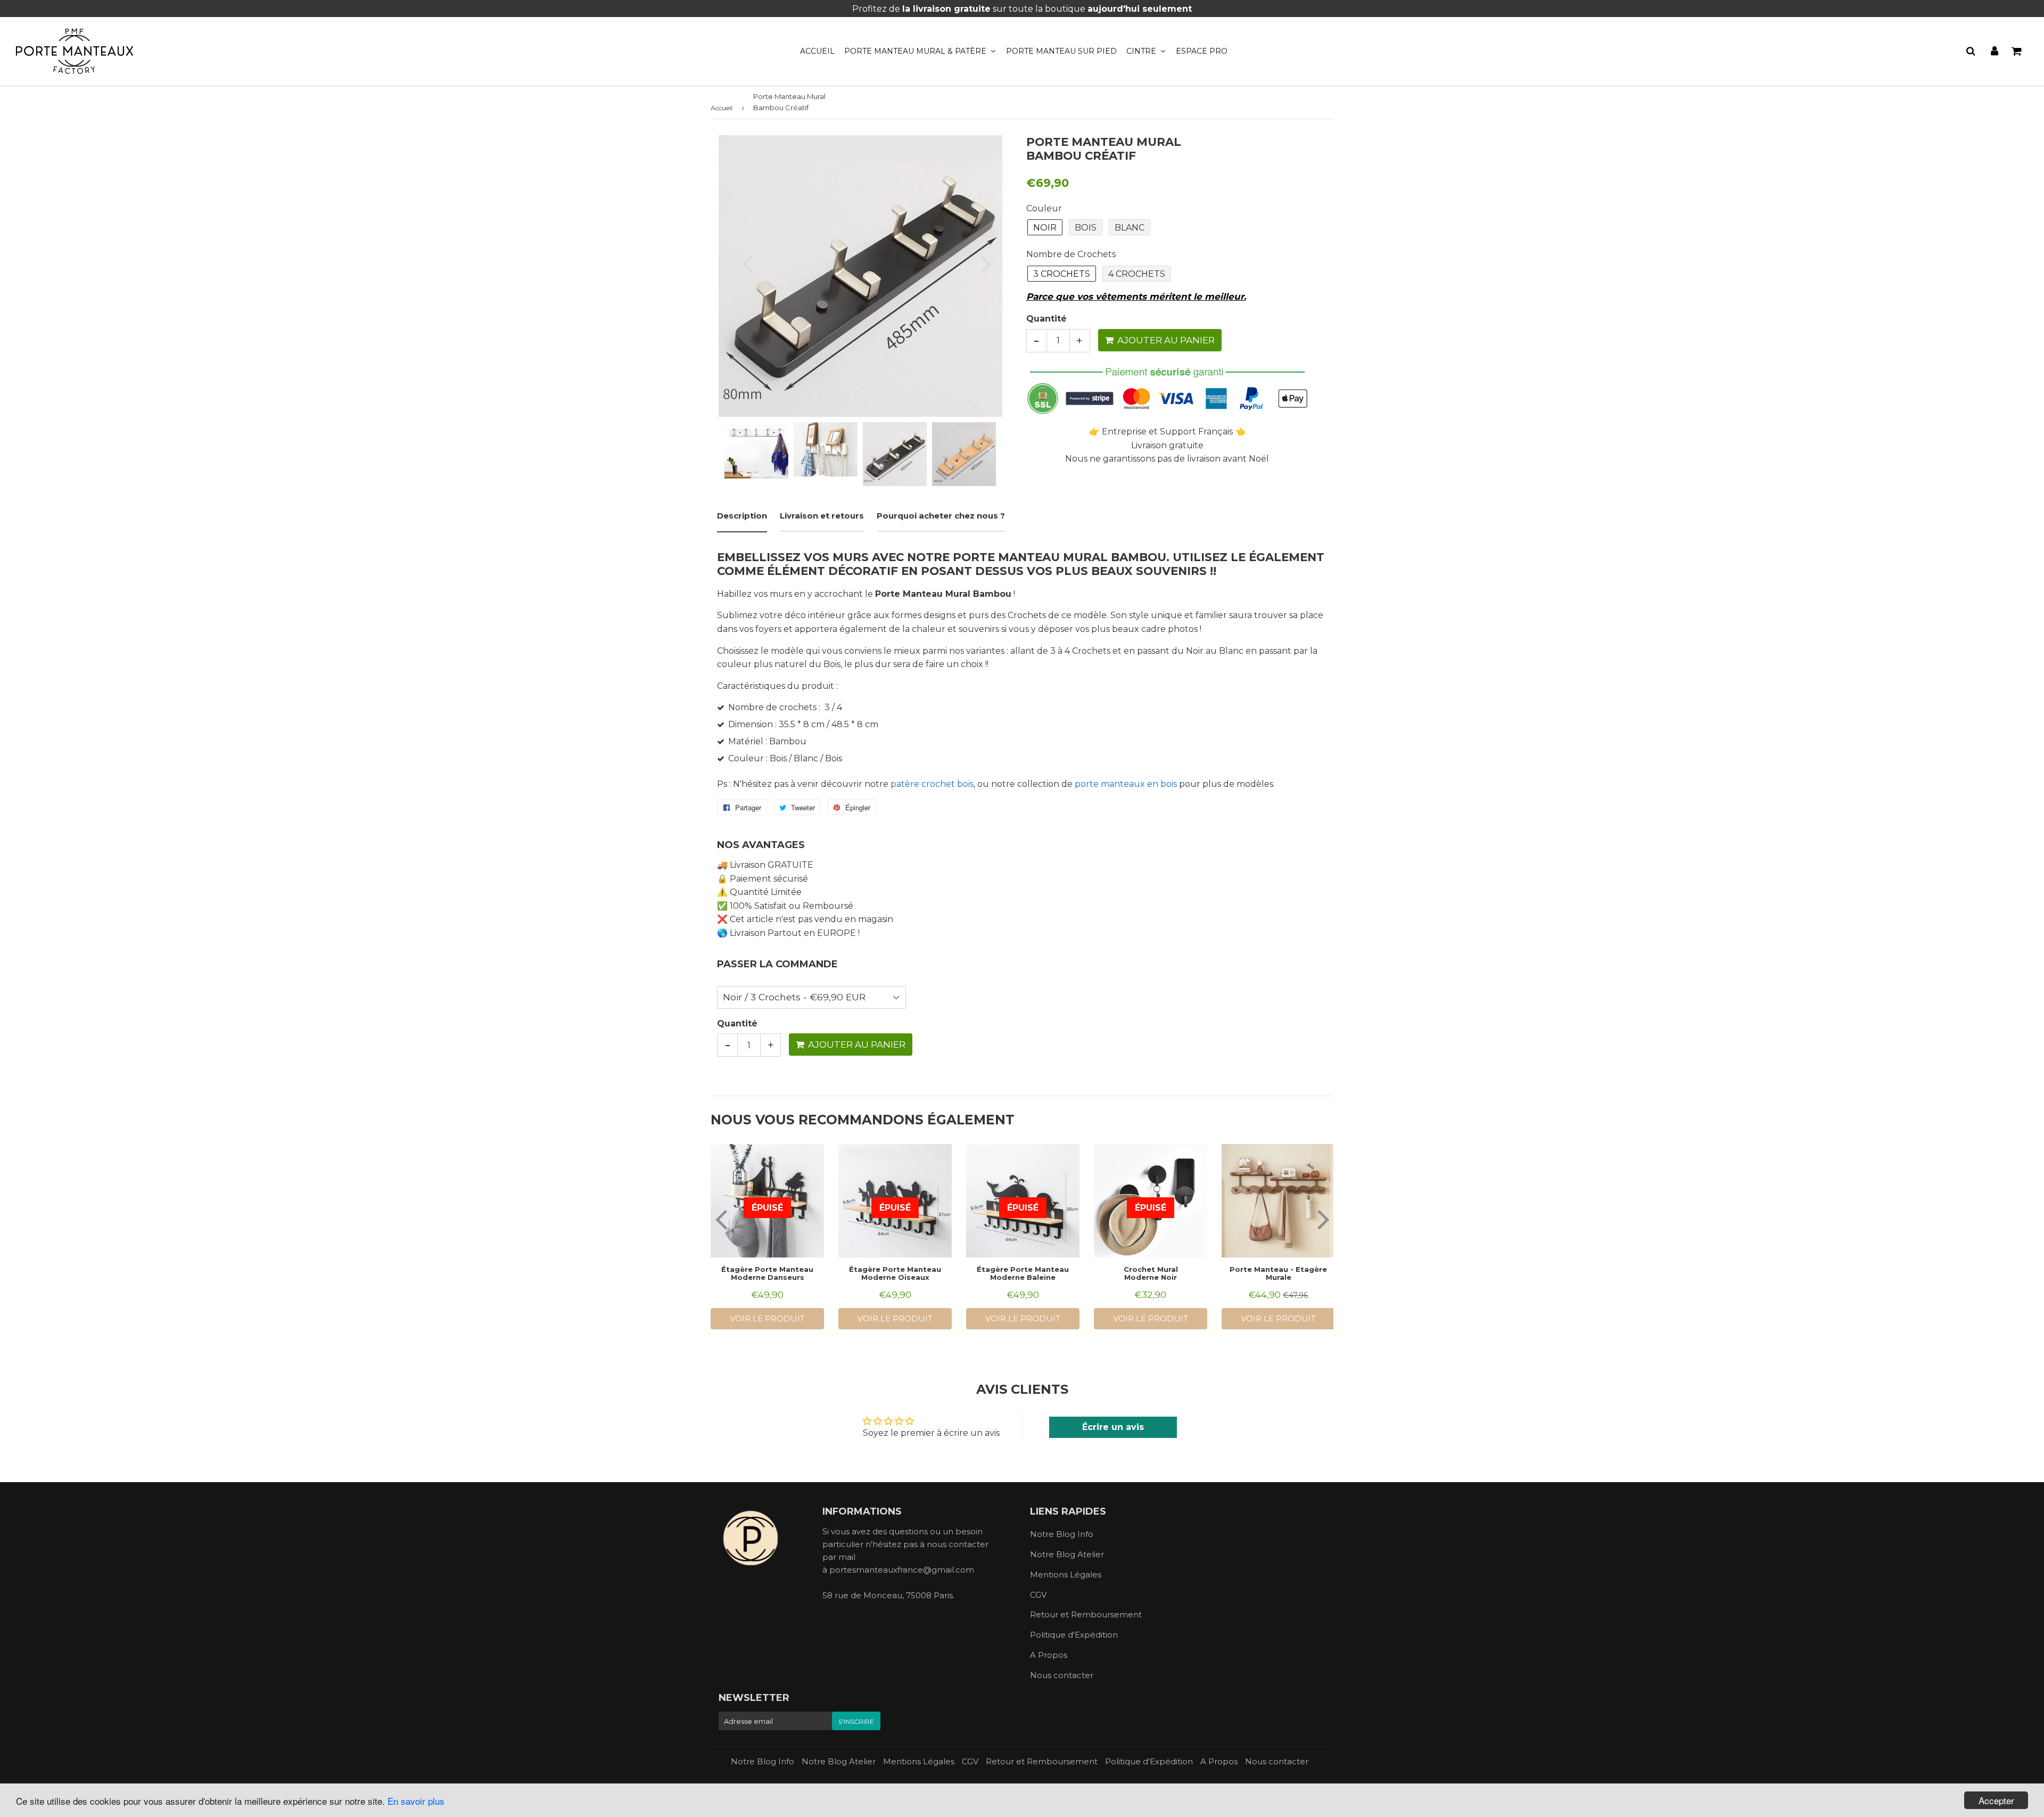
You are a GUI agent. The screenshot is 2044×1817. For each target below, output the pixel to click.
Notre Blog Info (1062, 1534)
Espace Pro (1202, 51)
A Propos (1049, 1655)
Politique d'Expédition (1074, 1635)
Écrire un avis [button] (1113, 1427)
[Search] (1971, 51)
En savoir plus (416, 1801)
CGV (1038, 1595)
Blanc (1130, 228)
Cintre (1142, 51)
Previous (741, 264)
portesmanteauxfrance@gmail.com (902, 1570)
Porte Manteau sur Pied (1061, 51)
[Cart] (2017, 51)
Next (980, 264)
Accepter (1996, 1800)
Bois (1086, 228)
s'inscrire (856, 1721)
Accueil (817, 51)
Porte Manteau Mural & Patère (916, 51)
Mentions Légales (1066, 1575)
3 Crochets (1062, 274)
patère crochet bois (932, 784)
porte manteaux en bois (1126, 784)
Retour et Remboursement (1086, 1614)
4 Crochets (1137, 274)
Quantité (1046, 319)
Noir (1045, 228)
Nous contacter (1062, 1675)
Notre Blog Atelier (1067, 1554)
